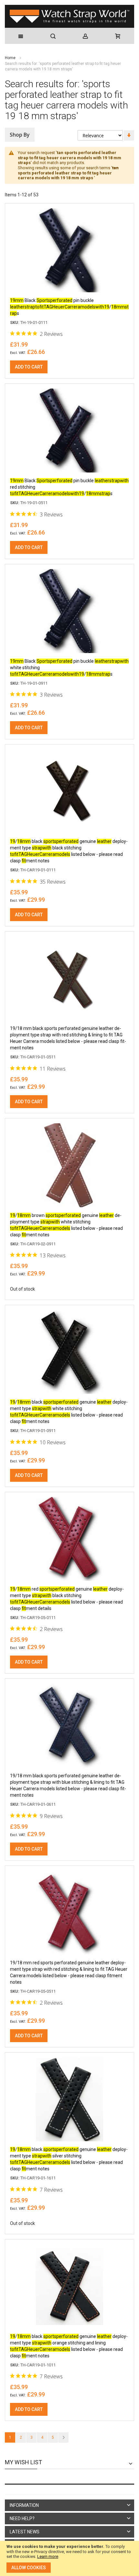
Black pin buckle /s (69, 307)
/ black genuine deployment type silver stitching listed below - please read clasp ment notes (69, 2159)
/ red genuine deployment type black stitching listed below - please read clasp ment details (67, 1599)
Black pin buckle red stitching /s (69, 487)
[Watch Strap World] (69, 16)
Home (11, 58)
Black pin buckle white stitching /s (69, 668)
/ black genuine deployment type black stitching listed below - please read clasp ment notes (69, 851)
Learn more (48, 2556)
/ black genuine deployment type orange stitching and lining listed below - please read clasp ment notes (69, 2346)
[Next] (63, 2437)
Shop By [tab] (20, 135)
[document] (69, 2558)
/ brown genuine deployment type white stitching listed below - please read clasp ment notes (66, 1225)
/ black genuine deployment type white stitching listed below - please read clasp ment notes (69, 1412)
